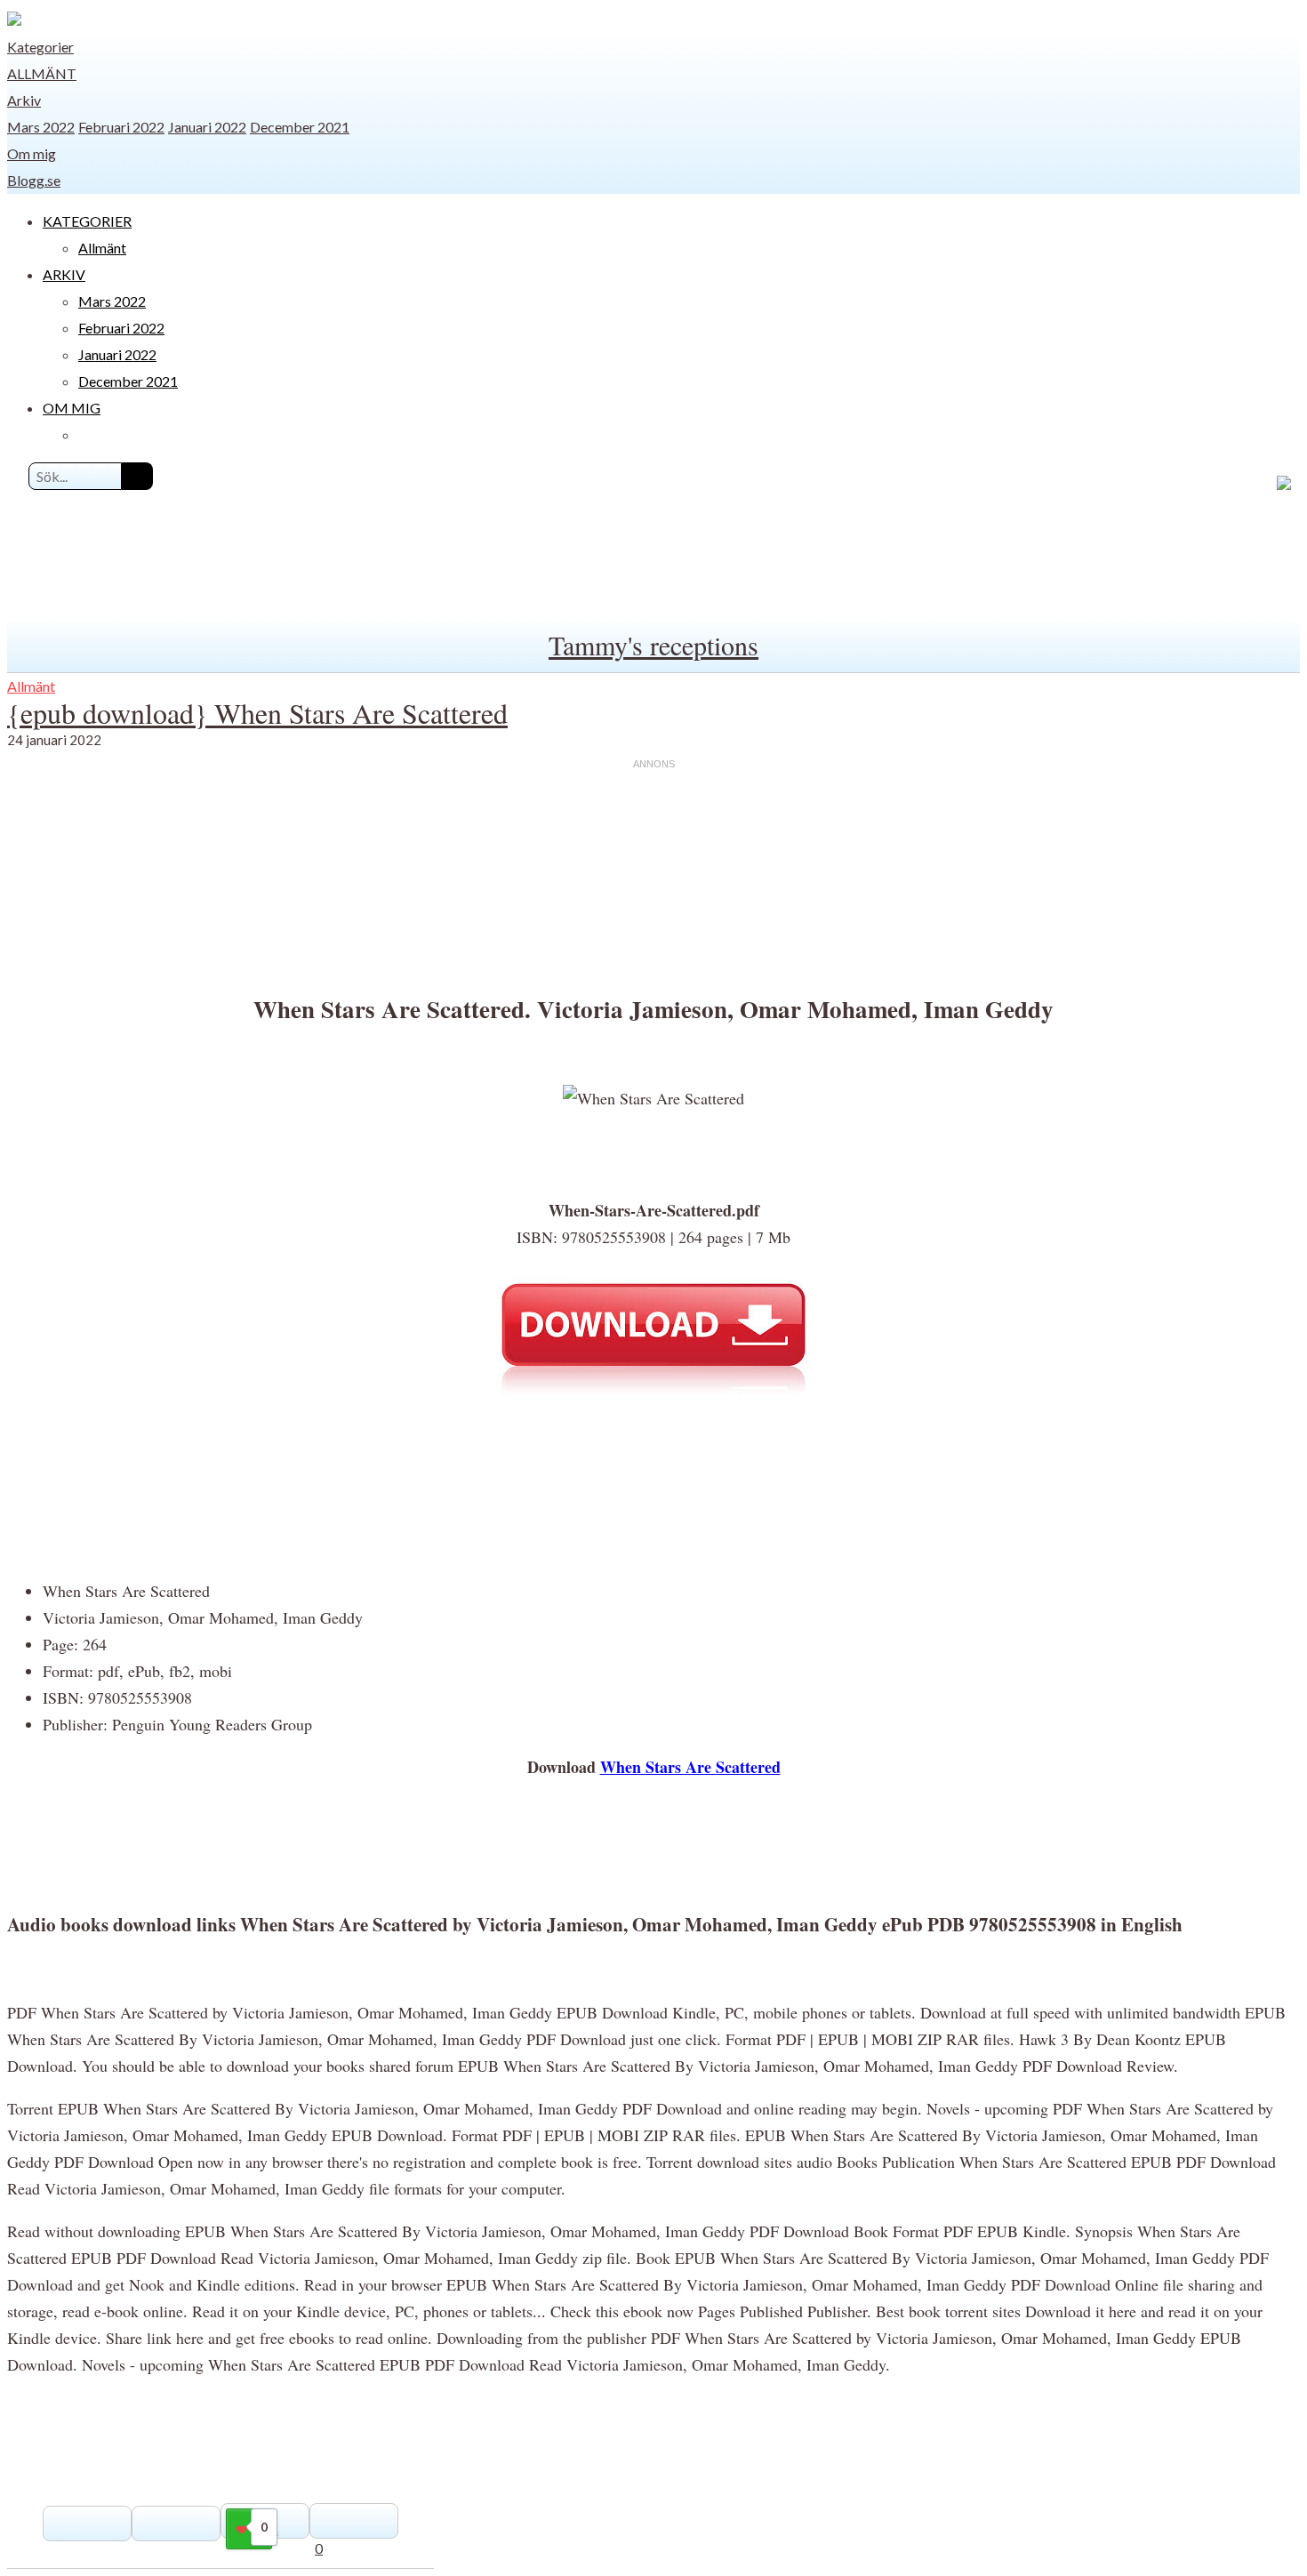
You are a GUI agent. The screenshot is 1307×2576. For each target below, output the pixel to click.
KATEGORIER (87, 221)
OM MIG (72, 408)
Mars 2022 (41, 127)
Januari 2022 (207, 127)
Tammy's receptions (653, 645)
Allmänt (42, 73)
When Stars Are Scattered (690, 1767)
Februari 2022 (121, 127)
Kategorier (40, 47)
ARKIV (64, 274)
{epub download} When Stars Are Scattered (257, 713)
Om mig (32, 153)
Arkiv (24, 100)
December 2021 (300, 127)
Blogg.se (34, 180)
